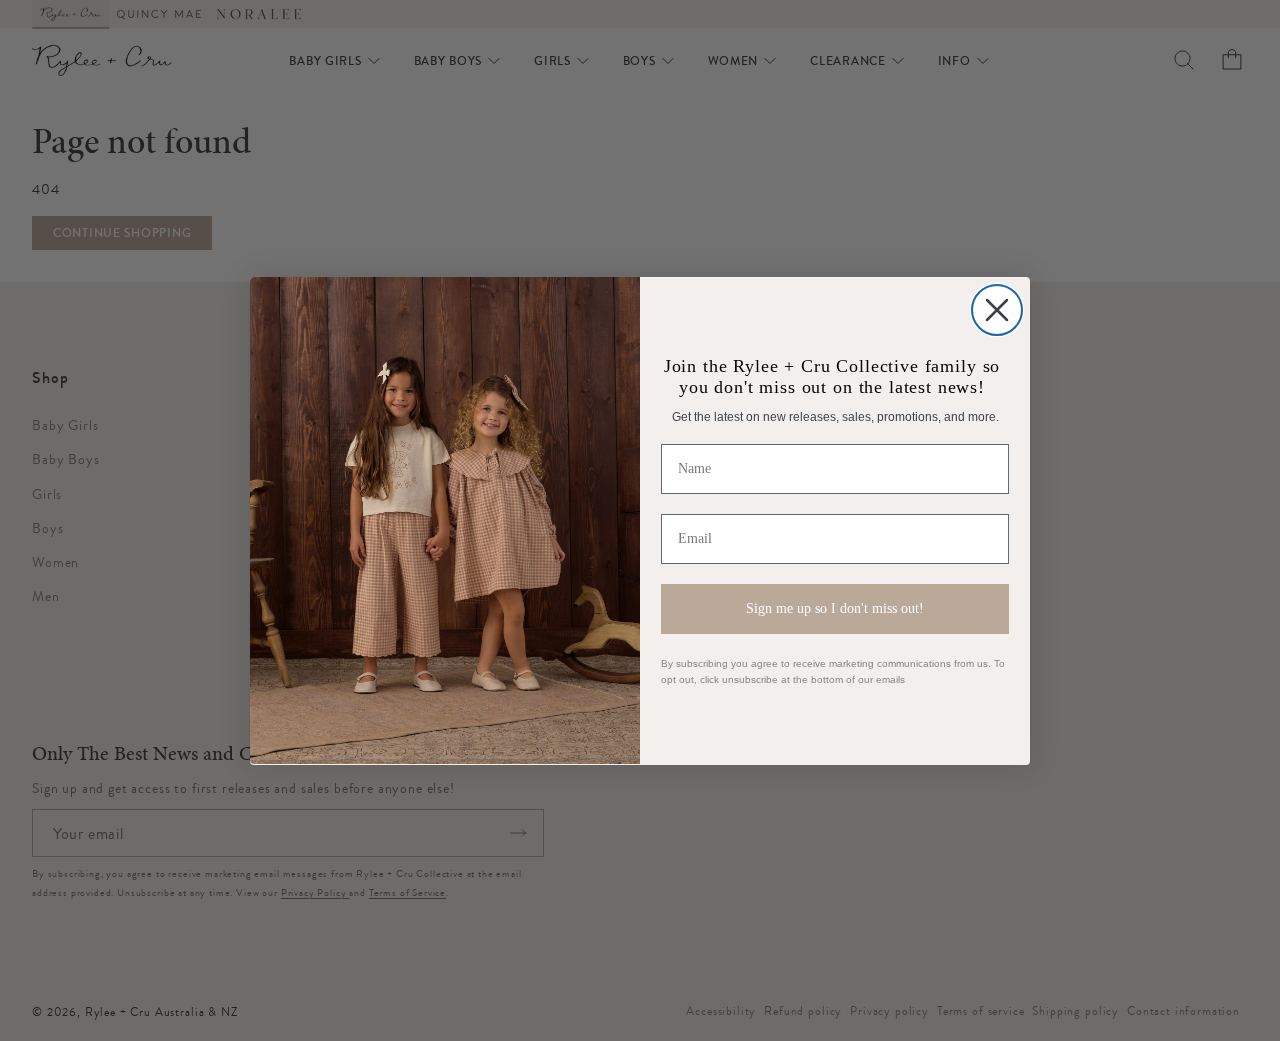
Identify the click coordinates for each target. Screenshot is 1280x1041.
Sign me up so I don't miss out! (835, 608)
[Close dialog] (997, 310)
